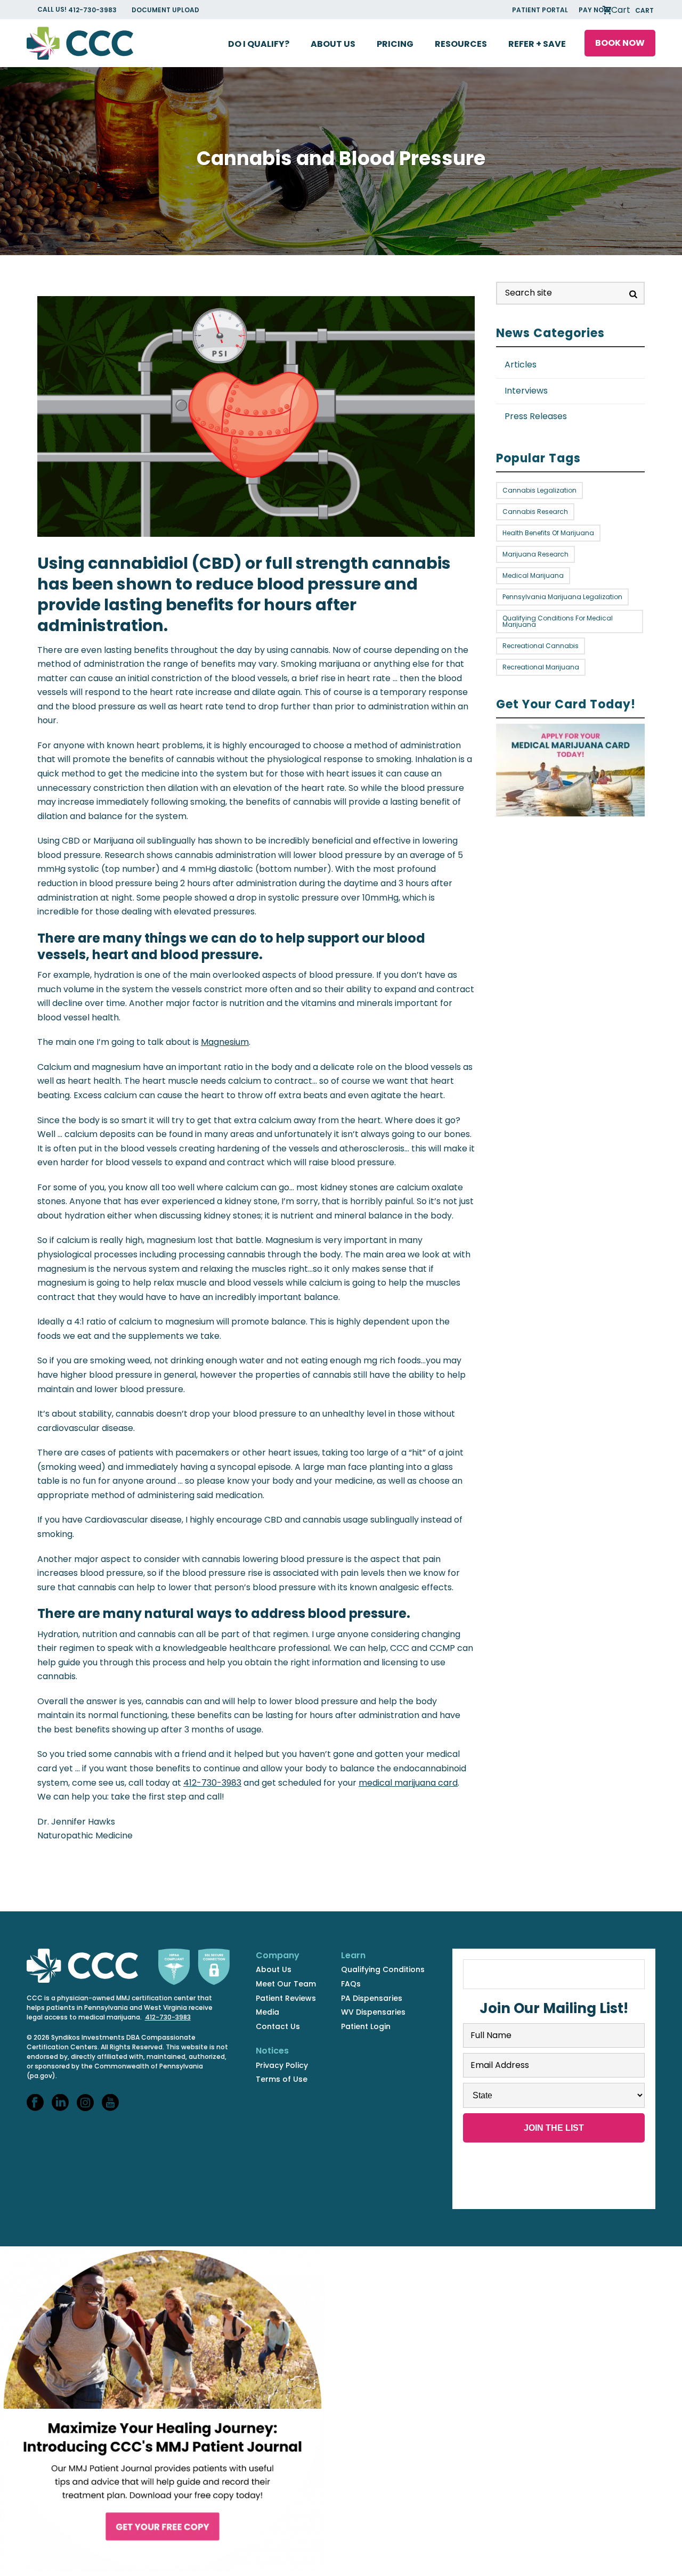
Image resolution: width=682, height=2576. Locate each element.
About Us (333, 44)
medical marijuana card (408, 1783)
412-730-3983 (93, 10)
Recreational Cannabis (541, 646)
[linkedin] (60, 2103)
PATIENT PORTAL (540, 10)
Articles (521, 365)
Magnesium (225, 1042)
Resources (461, 44)
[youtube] (110, 2103)
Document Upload (165, 10)
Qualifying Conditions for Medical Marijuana (558, 621)
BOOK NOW (620, 43)
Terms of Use (282, 2079)
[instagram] (85, 2103)
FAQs (351, 1984)
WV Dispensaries (373, 2012)
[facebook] (35, 2103)
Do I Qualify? (259, 44)
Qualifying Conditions (383, 1969)
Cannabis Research (535, 512)
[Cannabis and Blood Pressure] (38, 288)
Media (267, 2012)
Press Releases (536, 416)
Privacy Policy (282, 2065)
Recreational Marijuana (541, 667)
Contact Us (278, 2026)
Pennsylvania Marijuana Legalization (562, 597)
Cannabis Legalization (539, 490)
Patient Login (366, 2026)
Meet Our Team (286, 1984)
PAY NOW (594, 10)
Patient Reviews (286, 1998)
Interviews (526, 391)
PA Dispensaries (372, 1998)
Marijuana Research (535, 554)
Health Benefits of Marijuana (548, 533)
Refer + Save (537, 44)
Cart (631, 10)
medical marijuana (533, 575)
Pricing (395, 44)
